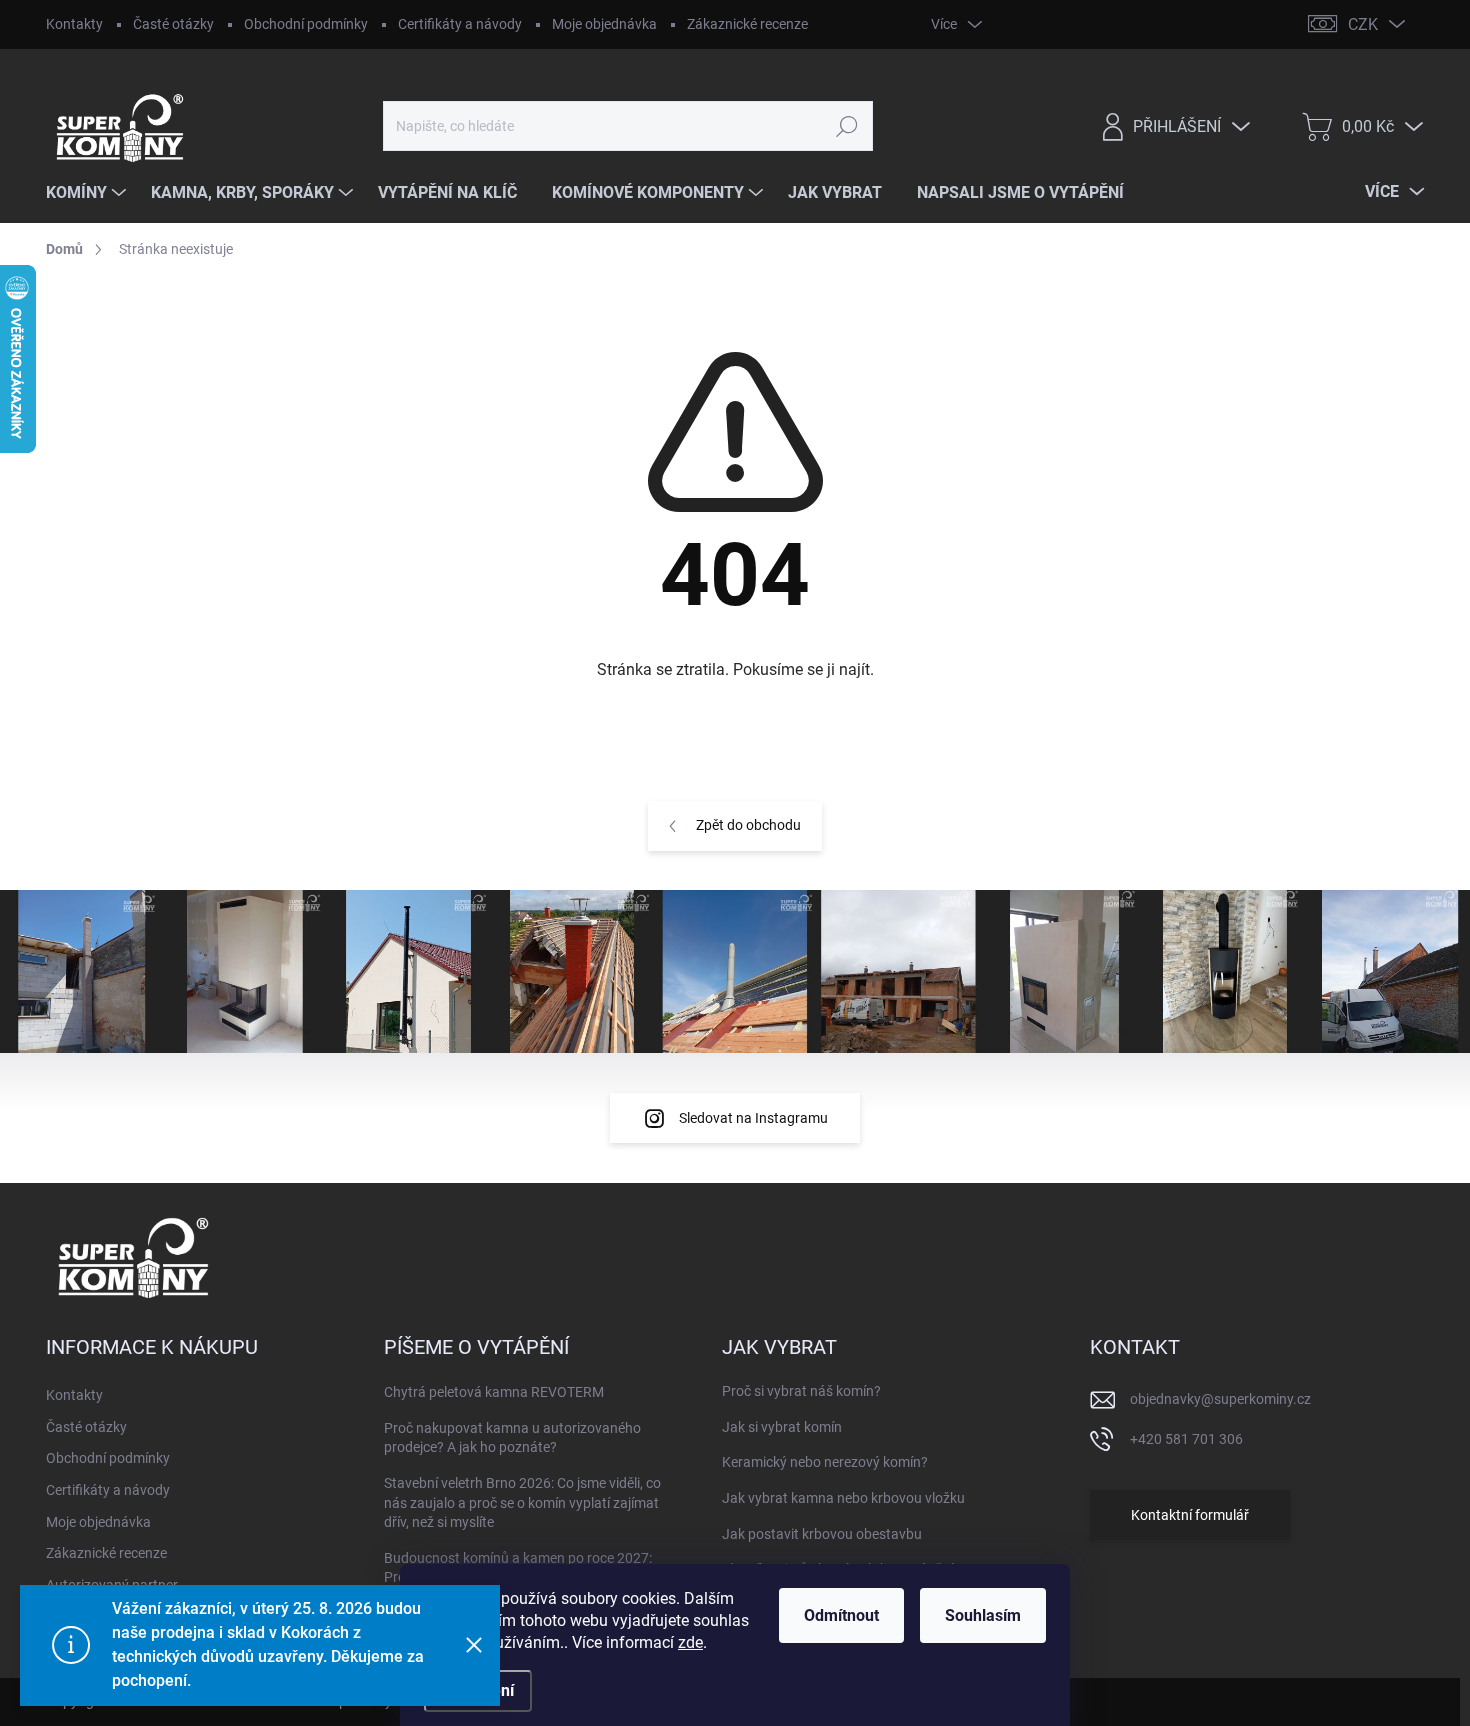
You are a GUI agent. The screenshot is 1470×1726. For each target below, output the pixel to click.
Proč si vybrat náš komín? (801, 1391)
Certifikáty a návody (460, 24)
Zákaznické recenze (747, 24)
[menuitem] (88, 193)
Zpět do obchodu (748, 825)
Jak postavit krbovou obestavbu (822, 1534)
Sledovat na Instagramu (753, 1118)
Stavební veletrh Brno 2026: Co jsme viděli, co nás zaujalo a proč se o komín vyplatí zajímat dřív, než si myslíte (522, 1502)
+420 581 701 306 (1186, 1439)
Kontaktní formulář (1190, 1515)
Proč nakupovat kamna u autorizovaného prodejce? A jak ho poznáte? (512, 1438)
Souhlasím (983, 1615)
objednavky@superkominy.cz (1220, 1399)
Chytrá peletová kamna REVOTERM (494, 1392)
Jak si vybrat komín (782, 1427)
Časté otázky (173, 24)
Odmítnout (841, 1615)
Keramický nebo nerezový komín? (825, 1462)
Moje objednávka (604, 24)
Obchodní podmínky (306, 24)
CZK (1363, 24)
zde (690, 1642)
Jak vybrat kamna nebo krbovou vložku (843, 1498)
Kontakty (74, 24)
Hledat (846, 126)
